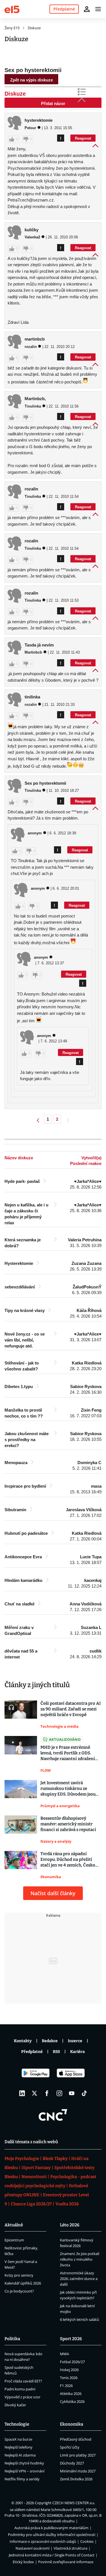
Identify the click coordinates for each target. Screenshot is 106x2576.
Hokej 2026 (69, 2370)
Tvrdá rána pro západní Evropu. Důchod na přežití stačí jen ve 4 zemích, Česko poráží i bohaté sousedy (68, 1860)
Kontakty (23, 2041)
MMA (64, 2354)
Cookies (87, 2541)
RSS (56, 2052)
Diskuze (34, 28)
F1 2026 (66, 2386)
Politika (12, 2339)
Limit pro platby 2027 (78, 2455)
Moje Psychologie (22, 2159)
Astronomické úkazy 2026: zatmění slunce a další (79, 2279)
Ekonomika (72, 2424)
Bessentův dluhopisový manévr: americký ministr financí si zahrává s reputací (68, 1824)
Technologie (17, 2424)
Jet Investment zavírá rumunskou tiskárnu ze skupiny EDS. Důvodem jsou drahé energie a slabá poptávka (68, 1789)
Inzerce (75, 2041)
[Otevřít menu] (98, 9)
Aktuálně (14, 2225)
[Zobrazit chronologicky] (86, 93)
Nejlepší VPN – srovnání (24, 2471)
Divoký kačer (15, 2405)
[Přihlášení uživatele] (87, 9)
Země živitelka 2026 (76, 2479)
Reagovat (83, 138)
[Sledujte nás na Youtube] (72, 2093)
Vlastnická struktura (71, 2548)
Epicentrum (14, 2240)
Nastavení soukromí (33, 2548)
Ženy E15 (12, 28)
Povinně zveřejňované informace (66, 2562)
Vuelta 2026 (67, 2204)
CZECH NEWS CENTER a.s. (74, 2503)
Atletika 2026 (71, 2394)
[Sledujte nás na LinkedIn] (22, 2093)
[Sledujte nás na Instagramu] (59, 2093)
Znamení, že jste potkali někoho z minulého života (80, 2259)
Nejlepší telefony (19, 2447)
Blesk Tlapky (55, 2159)
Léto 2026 (70, 2225)
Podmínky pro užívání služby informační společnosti (52, 2535)
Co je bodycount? (19, 2291)
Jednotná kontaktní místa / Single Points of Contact (52, 2555)
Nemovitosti (34, 2177)
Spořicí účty (70, 2447)
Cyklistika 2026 (72, 2401)
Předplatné (32, 2052)
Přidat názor (53, 103)
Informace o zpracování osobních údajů (43, 2541)
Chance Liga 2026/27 (31, 2204)
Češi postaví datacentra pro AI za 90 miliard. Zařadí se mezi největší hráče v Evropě (71, 1709)
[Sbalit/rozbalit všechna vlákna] (83, 99)
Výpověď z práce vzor (22, 2397)
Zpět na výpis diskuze (32, 80)
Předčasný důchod (76, 2439)
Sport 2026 (71, 2339)
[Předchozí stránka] (38, 1121)
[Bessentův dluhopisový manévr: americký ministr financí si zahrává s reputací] (21, 1830)
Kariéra (77, 2052)
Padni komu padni (20, 2389)
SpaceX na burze (18, 2439)
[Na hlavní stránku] (12, 9)
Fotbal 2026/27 (72, 2362)
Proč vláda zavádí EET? (23, 2381)
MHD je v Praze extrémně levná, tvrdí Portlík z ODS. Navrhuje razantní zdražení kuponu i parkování (68, 1753)
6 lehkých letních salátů (79, 2319)
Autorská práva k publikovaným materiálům (51, 2528)
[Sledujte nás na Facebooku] (47, 2093)
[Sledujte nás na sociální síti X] (34, 2093)
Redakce (50, 2041)
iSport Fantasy (36, 2168)
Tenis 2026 (69, 2378)
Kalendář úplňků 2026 (23, 2283)
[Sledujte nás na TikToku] (84, 2093)
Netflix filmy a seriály (22, 2479)
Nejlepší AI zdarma (20, 2455)
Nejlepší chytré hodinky (24, 2463)
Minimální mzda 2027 (78, 2471)
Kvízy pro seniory (19, 2275)
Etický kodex (23, 2562)
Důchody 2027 (72, 2463)
